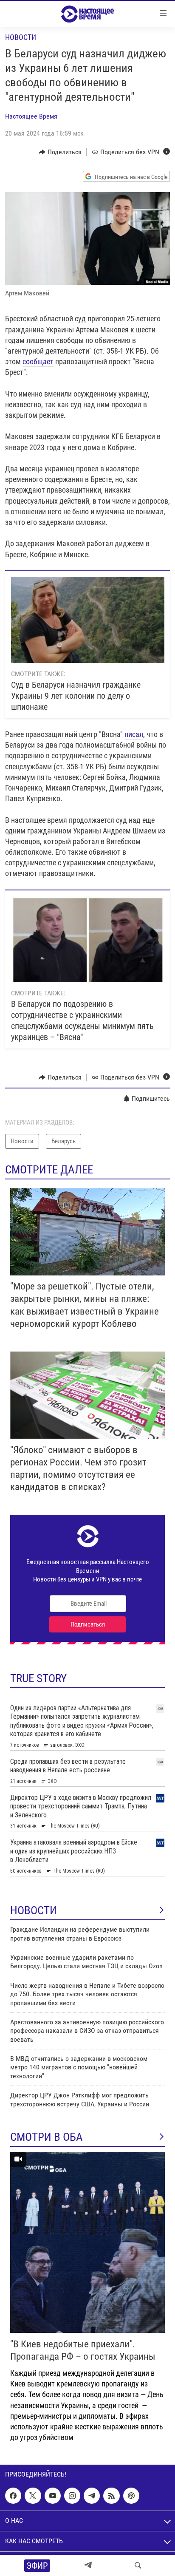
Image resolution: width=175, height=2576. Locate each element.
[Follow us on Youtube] (53, 2496)
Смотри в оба (47, 2137)
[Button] (60, 152)
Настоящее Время (31, 116)
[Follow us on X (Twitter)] (33, 2496)
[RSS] (111, 2496)
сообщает (38, 361)
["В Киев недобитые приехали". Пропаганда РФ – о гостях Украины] (87, 2242)
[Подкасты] (131, 2496)
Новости (21, 37)
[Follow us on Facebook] (13, 2496)
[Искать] (138, 2565)
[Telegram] (88, 2565)
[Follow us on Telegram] (92, 2496)
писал (134, 734)
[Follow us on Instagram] (72, 2496)
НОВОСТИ (34, 1910)
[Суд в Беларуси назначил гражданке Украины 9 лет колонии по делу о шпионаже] (88, 620)
